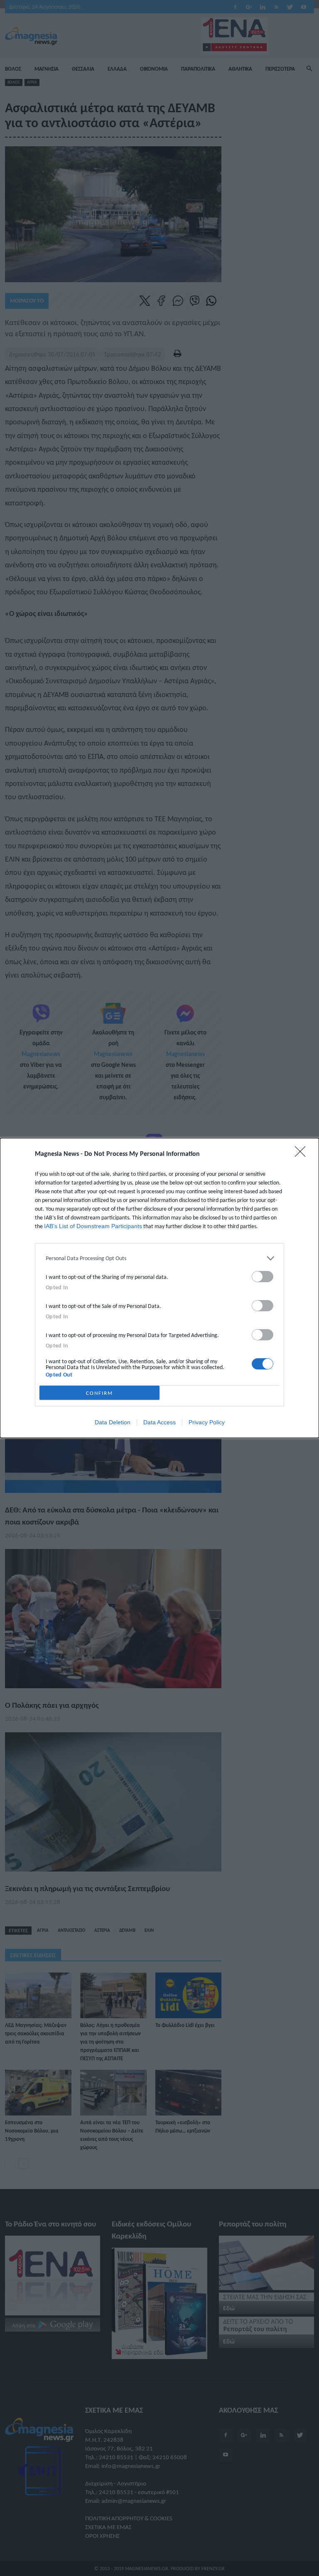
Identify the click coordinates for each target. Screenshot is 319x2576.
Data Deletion (113, 1422)
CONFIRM (99, 1393)
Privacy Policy (207, 1422)
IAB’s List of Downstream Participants (93, 1226)
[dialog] (159, 1288)
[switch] (263, 1277)
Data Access (159, 1422)
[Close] (303, 1154)
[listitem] (159, 1258)
